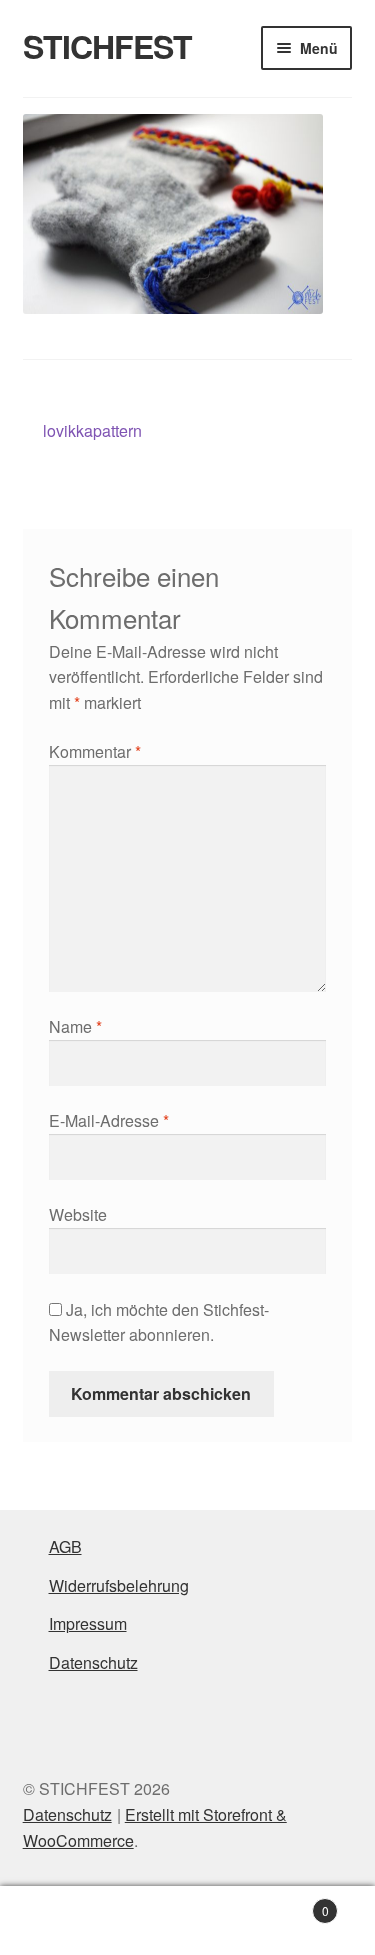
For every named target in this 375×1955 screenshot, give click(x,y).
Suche (187, 1921)
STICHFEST (107, 46)
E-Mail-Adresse (109, 1120)
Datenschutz (93, 1662)
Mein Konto (62, 1921)
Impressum (88, 1623)
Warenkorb (289, 1903)
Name (75, 1026)
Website (78, 1214)
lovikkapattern (92, 431)
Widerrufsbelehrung (119, 1585)
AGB (65, 1546)
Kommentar (95, 751)
